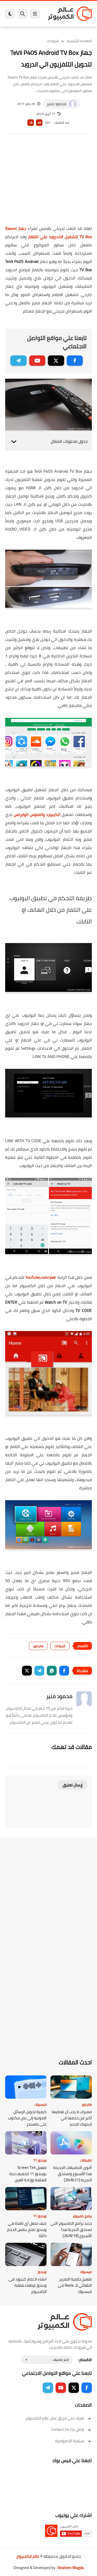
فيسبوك (41, 2104)
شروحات (53, 41)
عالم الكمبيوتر (28, 2556)
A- (31, 123)
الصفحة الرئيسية (79, 41)
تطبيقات (86, 2160)
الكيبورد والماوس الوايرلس (37, 814)
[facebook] (75, 361)
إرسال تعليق (73, 1785)
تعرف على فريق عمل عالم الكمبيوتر (55, 2418)
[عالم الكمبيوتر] (70, 14)
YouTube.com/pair (41, 1277)
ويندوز (42, 2272)
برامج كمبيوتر (82, 2216)
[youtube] (37, 361)
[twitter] (56, 361)
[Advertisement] (48, 183)
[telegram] (18, 361)
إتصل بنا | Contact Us (68, 2429)
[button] (64, 1671)
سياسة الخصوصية (70, 2441)
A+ (39, 123)
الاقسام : (85, 2360)
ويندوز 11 (40, 2160)
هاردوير (38, 1646)
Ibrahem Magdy (71, 2568)
